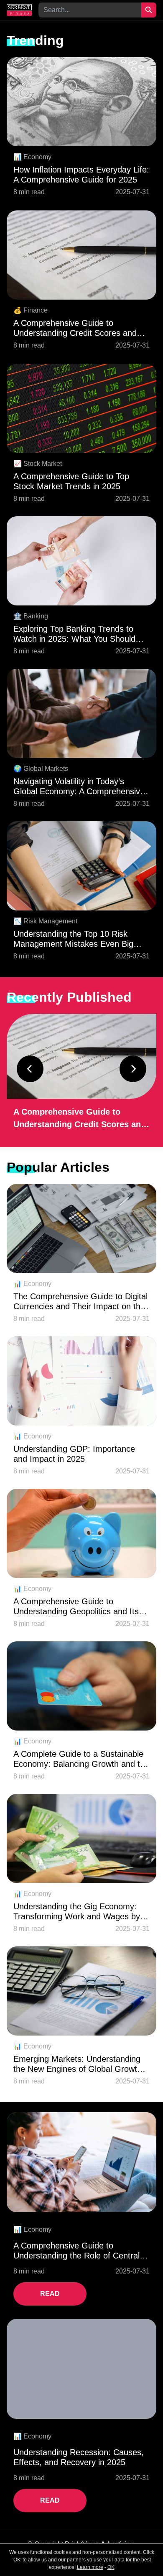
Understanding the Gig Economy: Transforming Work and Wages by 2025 (77, 1912)
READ (50, 2294)
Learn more (90, 2567)
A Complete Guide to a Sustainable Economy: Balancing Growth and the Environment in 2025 (81, 1759)
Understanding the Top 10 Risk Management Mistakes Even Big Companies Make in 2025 (73, 939)
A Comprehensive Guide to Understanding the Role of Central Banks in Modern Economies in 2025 (81, 2251)
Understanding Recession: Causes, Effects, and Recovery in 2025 (79, 2457)
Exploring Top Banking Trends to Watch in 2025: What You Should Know (74, 634)
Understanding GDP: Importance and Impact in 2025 (74, 1454)
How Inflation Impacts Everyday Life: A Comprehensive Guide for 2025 (81, 175)
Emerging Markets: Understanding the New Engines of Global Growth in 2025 (78, 2064)
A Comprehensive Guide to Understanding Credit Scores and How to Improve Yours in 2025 (75, 328)
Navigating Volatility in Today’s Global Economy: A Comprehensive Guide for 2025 (79, 787)
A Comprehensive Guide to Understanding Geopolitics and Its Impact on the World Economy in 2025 (76, 1607)
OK (111, 2567)
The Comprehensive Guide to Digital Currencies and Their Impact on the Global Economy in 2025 (80, 1302)
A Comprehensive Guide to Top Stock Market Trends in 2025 (71, 481)
